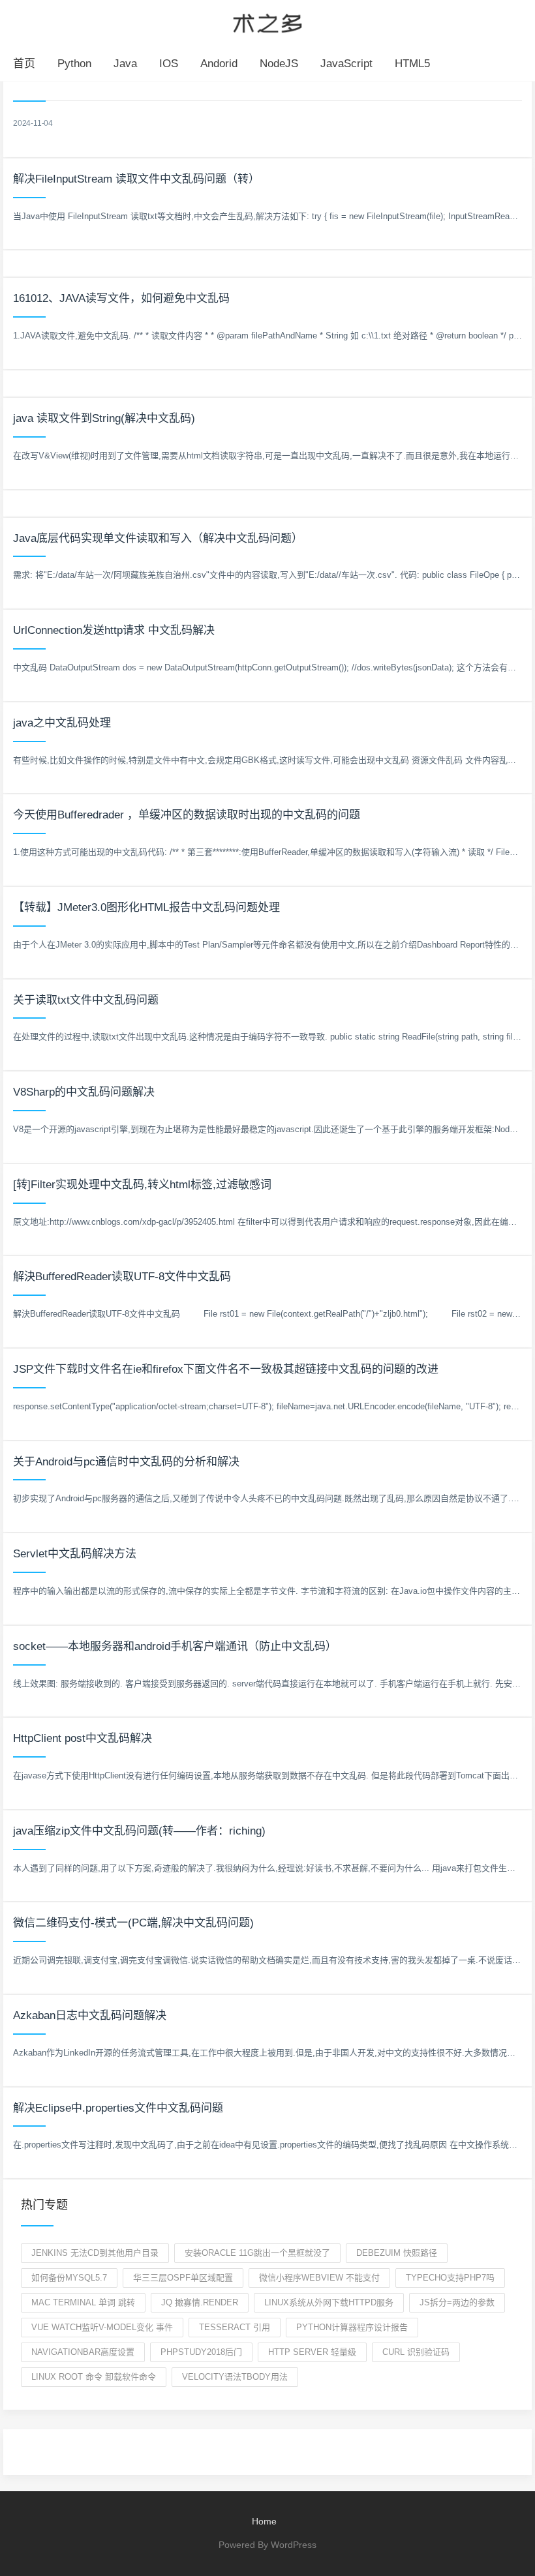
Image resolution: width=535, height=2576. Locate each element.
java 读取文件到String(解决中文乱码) (104, 418)
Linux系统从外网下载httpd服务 (329, 2302)
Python (74, 64)
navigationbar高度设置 (83, 2352)
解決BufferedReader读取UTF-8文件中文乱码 (122, 1277)
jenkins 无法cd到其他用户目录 (95, 2253)
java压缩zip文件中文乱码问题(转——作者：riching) (139, 1831)
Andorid (219, 64)
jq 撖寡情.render (200, 2302)
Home (264, 2521)
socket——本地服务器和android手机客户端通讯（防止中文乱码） (175, 1646)
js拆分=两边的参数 (457, 2302)
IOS (169, 64)
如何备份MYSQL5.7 (69, 2278)
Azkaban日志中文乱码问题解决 (90, 2015)
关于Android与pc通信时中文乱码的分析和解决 (126, 1462)
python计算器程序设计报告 (352, 2327)
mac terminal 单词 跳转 (83, 2302)
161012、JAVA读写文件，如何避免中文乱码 (121, 298)
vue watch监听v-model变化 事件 (102, 2327)
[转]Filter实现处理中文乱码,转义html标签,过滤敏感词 (142, 1185)
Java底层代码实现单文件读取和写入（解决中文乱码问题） (158, 538)
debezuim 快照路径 (397, 2253)
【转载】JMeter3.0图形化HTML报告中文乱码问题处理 (146, 907)
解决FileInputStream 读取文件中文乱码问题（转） (136, 179)
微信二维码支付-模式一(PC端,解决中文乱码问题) (133, 1923)
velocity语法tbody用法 (235, 2377)
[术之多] (267, 22)
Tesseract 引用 (235, 2327)
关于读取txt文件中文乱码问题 (86, 1000)
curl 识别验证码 (416, 2352)
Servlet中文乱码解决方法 (75, 1554)
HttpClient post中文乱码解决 (83, 1738)
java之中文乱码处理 (62, 723)
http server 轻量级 (312, 2352)
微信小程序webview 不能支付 (319, 2278)
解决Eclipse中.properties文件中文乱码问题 (118, 2108)
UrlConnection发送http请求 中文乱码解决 (114, 630)
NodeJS (279, 64)
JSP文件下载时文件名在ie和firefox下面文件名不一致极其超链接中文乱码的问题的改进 (226, 1369)
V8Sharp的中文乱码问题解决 (84, 1092)
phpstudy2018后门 (201, 2352)
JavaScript (346, 64)
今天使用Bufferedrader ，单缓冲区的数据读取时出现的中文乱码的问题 (187, 815)
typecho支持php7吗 (450, 2278)
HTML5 (412, 64)
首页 (24, 64)
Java (125, 64)
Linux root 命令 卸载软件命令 (94, 2377)
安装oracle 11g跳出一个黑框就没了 (257, 2253)
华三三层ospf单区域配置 (183, 2278)
